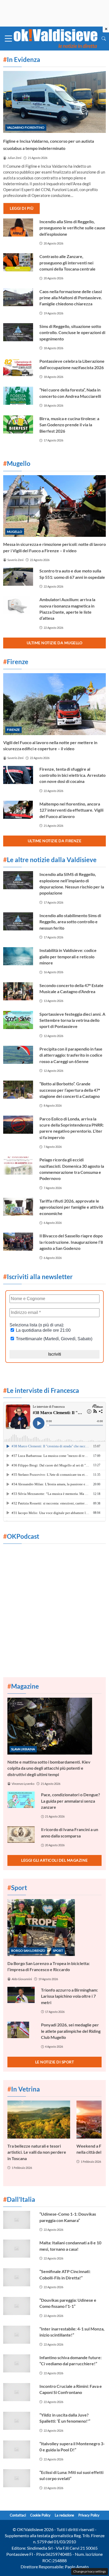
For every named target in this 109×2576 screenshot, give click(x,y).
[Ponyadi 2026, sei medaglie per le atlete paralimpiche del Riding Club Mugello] (21, 2030)
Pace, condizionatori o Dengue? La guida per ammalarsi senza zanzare (71, 1801)
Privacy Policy (89, 2515)
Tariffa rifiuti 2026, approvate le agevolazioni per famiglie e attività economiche (71, 1207)
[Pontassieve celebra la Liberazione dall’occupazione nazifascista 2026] (18, 367)
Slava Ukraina (23, 1749)
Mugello (15, 532)
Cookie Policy (40, 2515)
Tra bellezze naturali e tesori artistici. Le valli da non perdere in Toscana (37, 2152)
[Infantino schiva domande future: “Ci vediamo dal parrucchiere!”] (18, 2363)
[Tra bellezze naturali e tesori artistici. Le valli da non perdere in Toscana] (39, 2119)
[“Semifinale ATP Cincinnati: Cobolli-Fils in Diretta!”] (18, 2277)
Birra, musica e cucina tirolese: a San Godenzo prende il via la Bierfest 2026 (69, 425)
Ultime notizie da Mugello (55, 643)
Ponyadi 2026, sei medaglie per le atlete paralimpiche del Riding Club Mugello (71, 2031)
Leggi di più (22, 208)
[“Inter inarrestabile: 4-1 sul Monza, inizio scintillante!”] (18, 2335)
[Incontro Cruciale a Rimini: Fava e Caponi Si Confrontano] (18, 2392)
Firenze (13, 730)
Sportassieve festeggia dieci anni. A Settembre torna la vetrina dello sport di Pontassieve (72, 1020)
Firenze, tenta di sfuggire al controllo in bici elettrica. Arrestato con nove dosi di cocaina (72, 775)
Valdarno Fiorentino (26, 127)
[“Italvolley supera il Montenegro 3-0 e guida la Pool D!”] (18, 2449)
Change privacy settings (90, 2571)
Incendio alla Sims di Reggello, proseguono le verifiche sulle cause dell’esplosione (72, 228)
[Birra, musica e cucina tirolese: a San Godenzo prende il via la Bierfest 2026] (18, 424)
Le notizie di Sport (55, 2062)
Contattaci (18, 2515)
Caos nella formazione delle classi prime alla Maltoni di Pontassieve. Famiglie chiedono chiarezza (71, 298)
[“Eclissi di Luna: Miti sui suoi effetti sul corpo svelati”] (18, 2478)
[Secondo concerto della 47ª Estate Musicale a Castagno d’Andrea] (18, 991)
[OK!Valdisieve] (56, 38)
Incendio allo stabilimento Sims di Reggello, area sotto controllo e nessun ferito (70, 922)
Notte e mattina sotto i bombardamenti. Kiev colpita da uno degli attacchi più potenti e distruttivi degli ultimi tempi (49, 1768)
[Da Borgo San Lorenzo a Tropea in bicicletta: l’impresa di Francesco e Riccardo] (54, 1928)
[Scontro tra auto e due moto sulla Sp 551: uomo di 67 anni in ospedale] (18, 577)
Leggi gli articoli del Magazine (54, 1860)
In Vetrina (24, 2089)
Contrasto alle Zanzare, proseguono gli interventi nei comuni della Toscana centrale (67, 263)
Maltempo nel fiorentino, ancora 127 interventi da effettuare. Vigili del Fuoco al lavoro (71, 810)
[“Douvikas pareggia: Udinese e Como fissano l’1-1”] (18, 2306)
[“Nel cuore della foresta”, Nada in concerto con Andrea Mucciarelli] (18, 396)
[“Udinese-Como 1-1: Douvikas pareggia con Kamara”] (18, 2220)
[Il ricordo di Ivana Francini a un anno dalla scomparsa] (21, 1835)
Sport (58, 1951)
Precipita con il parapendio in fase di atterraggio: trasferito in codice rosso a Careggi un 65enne (71, 1055)
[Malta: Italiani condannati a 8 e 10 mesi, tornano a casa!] (18, 2249)
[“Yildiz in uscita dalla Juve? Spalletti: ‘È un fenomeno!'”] (18, 2421)
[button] (104, 38)
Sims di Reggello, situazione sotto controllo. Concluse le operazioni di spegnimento (72, 332)
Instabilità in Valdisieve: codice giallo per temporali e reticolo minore (68, 956)
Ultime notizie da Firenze (55, 841)
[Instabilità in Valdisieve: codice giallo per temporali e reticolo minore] (18, 956)
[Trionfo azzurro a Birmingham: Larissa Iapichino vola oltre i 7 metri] (21, 1995)
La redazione (64, 2515)
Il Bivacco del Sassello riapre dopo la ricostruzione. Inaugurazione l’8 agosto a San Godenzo (71, 1242)
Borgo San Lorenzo (28, 1951)
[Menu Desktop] (8, 39)
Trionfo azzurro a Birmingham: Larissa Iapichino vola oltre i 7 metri (69, 1996)
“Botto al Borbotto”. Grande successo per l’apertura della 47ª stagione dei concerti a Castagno (70, 1090)
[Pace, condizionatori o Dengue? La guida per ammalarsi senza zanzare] (21, 1800)
